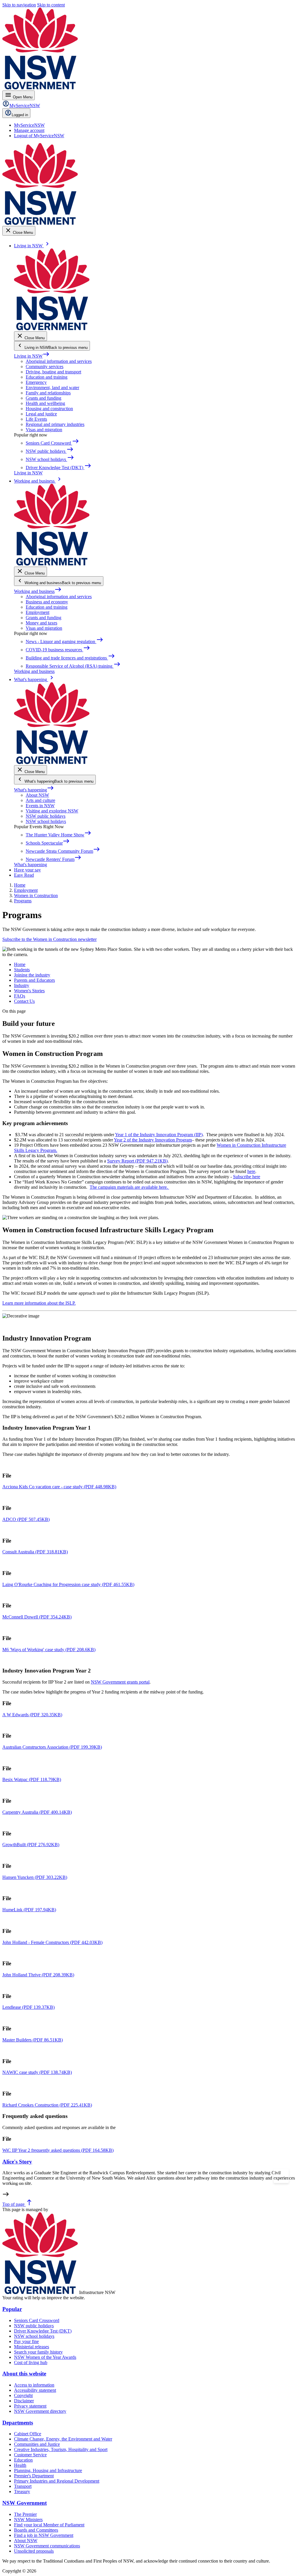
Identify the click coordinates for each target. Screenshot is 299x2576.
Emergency (36, 382)
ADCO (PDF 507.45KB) (26, 1519)
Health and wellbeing (45, 403)
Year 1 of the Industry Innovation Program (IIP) (159, 1135)
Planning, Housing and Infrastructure (48, 2470)
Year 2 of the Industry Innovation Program (153, 1140)
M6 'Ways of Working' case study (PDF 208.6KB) (49, 1650)
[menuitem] (29, 125)
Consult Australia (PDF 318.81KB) (35, 1552)
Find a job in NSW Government (44, 2535)
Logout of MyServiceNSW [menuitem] (39, 136)
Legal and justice (41, 414)
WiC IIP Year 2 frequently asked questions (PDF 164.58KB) (58, 2150)
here (251, 1171)
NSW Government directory (40, 2411)
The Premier (25, 2514)
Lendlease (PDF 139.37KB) (28, 2007)
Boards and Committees (36, 2530)
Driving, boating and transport (53, 372)
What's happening (34, 790)
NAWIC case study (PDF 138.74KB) (37, 2072)
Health (20, 2465)
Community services (45, 367)
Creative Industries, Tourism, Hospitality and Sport (61, 2449)
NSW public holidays (46, 816)
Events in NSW (40, 806)
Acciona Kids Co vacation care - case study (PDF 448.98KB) (59, 1487)
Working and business (38, 591)
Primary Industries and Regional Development (57, 2481)
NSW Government (25, 2503)
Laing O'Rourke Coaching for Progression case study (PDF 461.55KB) (68, 1584)
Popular (12, 2309)
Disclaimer (24, 2401)
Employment (38, 612)
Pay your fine (26, 2341)
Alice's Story (17, 2161)
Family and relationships (48, 393)
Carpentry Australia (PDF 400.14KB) (37, 1812)
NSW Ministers (28, 2520)
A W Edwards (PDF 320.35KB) (32, 1715)
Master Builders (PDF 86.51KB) (33, 2040)
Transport (23, 2486)
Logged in (20, 115)
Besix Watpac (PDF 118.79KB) (32, 1779)
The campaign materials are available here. (129, 1187)
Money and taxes (41, 623)
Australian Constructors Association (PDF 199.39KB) (52, 1747)
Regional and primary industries (55, 424)
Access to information (34, 2385)
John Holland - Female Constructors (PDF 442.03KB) (52, 1942)
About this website (24, 2374)
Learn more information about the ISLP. (39, 1303)
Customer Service (30, 2455)
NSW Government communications (47, 2546)
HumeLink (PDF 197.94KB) (29, 1910)
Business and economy (47, 602)
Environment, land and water (52, 388)
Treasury (22, 2491)
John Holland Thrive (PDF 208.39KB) (38, 1975)
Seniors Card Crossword (37, 2320)
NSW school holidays (46, 821)
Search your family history (38, 2352)
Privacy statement (30, 2406)
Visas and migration (44, 430)
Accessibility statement (35, 2390)
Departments (18, 2423)
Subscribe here (247, 1177)
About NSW (37, 795)
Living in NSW (32, 356)
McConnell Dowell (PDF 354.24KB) (37, 1617)
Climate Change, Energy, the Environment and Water (63, 2439)
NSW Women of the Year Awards (45, 2357)
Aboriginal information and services (59, 361)
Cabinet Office (28, 2434)
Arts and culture (40, 800)
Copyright (23, 2395)
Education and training (47, 377)
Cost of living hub (31, 2362)
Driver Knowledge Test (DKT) (43, 2331)
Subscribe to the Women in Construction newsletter (49, 939)
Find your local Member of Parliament (49, 2525)
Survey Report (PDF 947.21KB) (137, 1161)
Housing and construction (49, 409)
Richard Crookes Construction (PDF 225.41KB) (47, 2105)
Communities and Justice (37, 2444)
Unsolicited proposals (34, 2551)
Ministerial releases (32, 2347)
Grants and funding (44, 398)
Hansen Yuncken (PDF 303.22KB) (35, 1877)
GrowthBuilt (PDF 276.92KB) (31, 1845)
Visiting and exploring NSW (52, 811)
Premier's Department (34, 2476)
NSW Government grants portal (120, 1682)
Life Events (36, 419)
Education (23, 2460)
